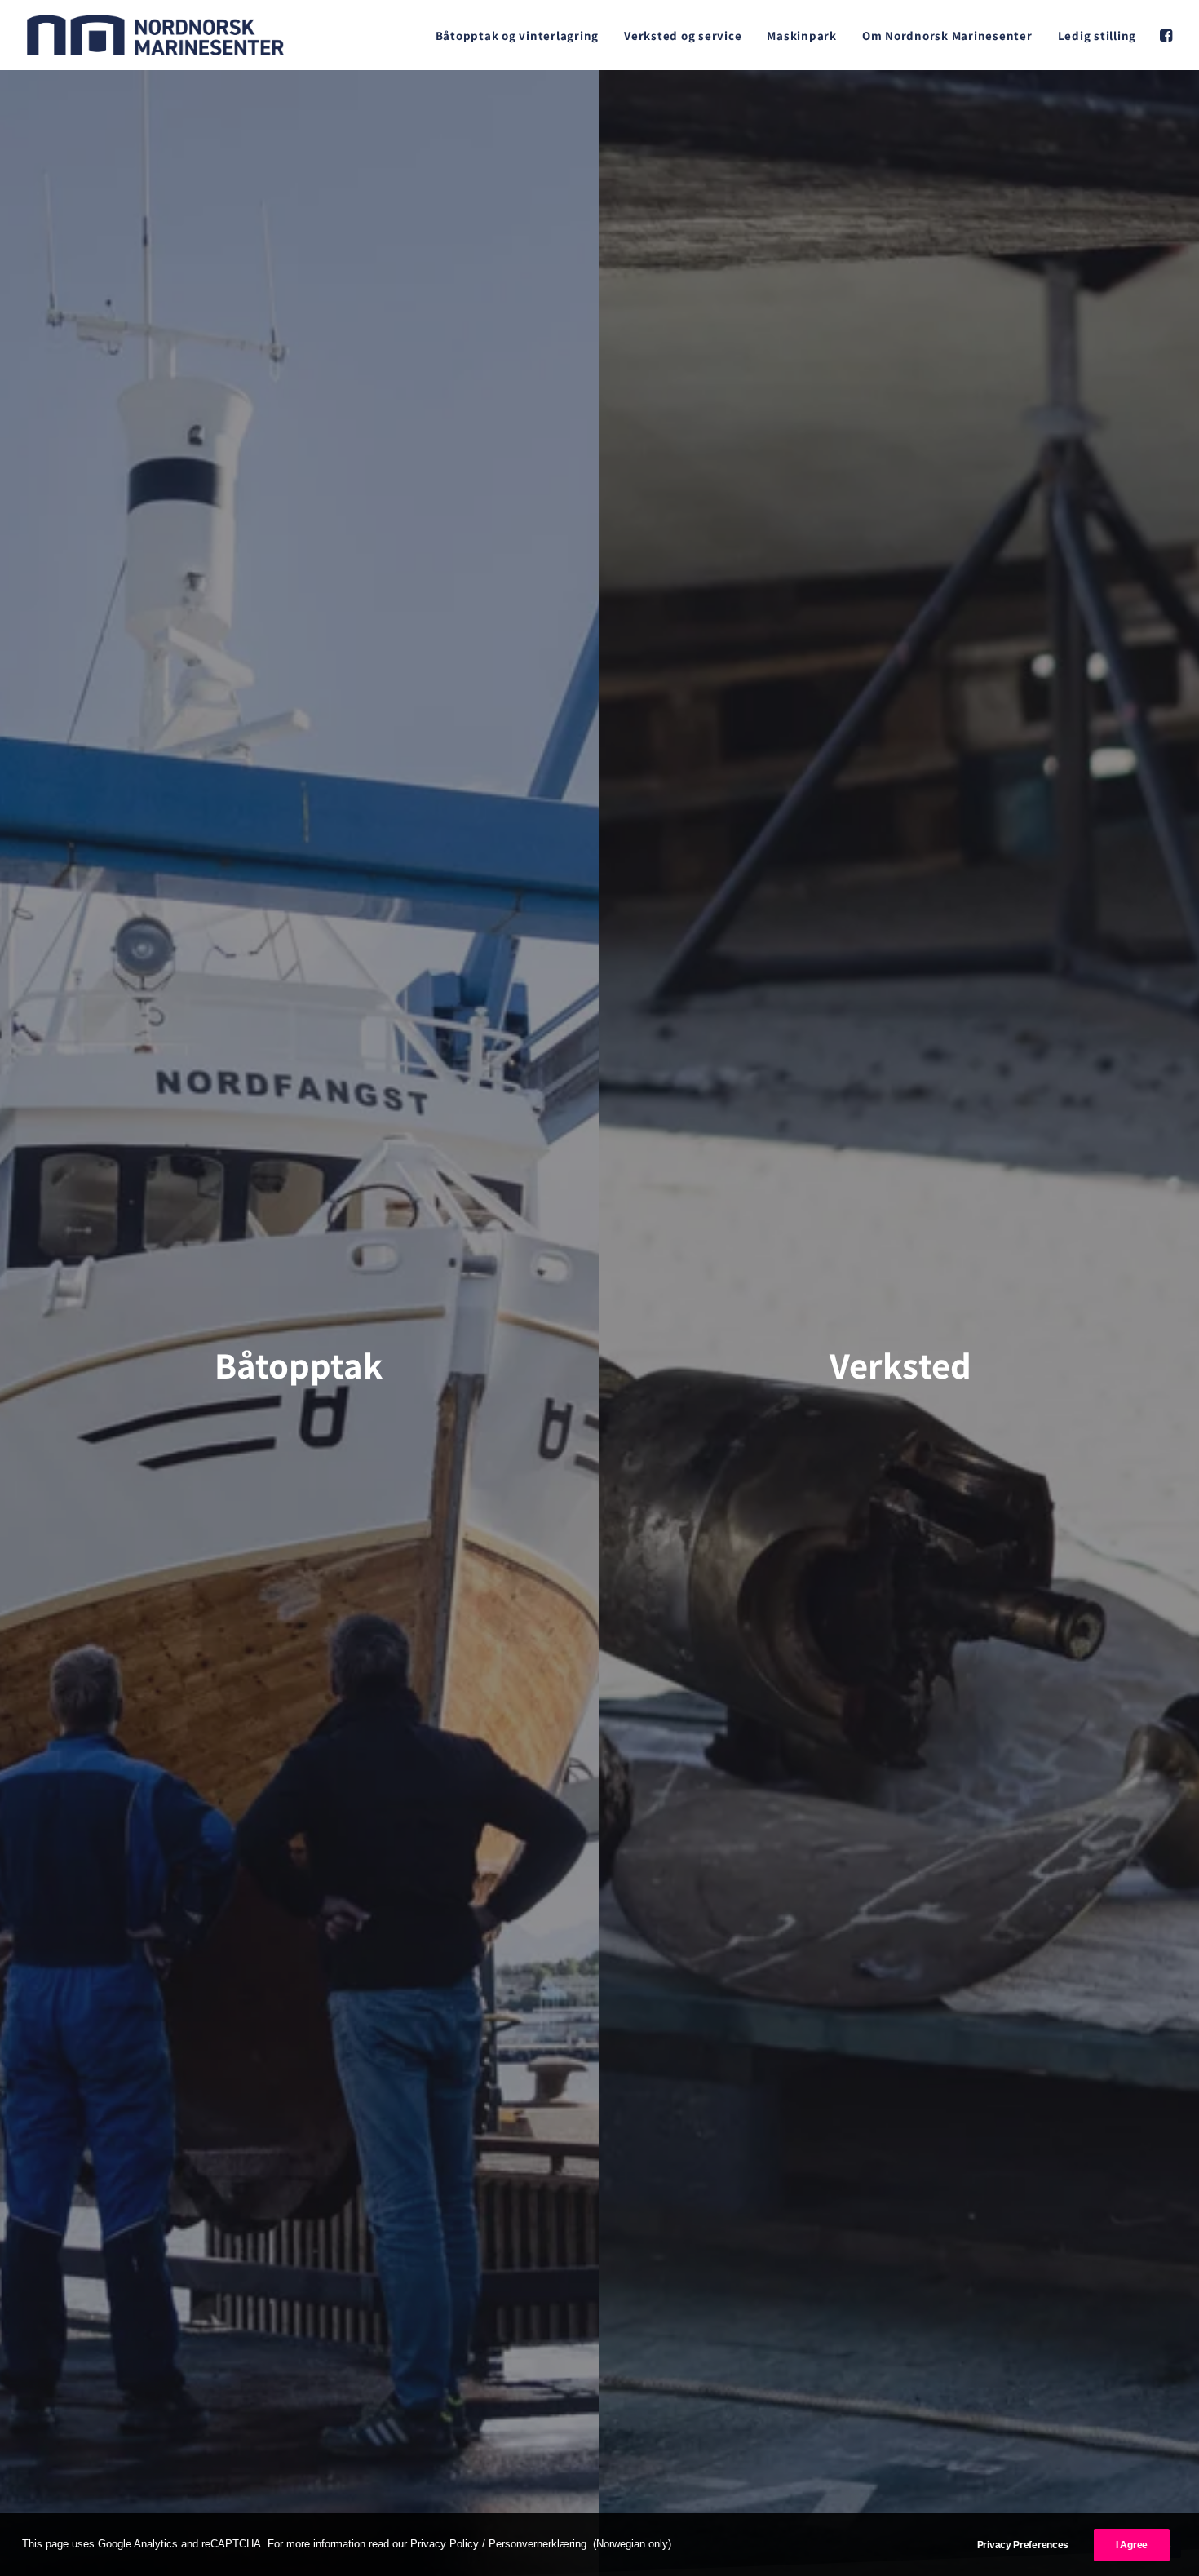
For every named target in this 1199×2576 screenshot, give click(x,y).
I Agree (1132, 2545)
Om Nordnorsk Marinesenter (947, 35)
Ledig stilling (1097, 35)
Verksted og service (683, 35)
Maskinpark (802, 35)
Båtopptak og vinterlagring (518, 35)
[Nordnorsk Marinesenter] (155, 35)
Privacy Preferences (1023, 2545)
